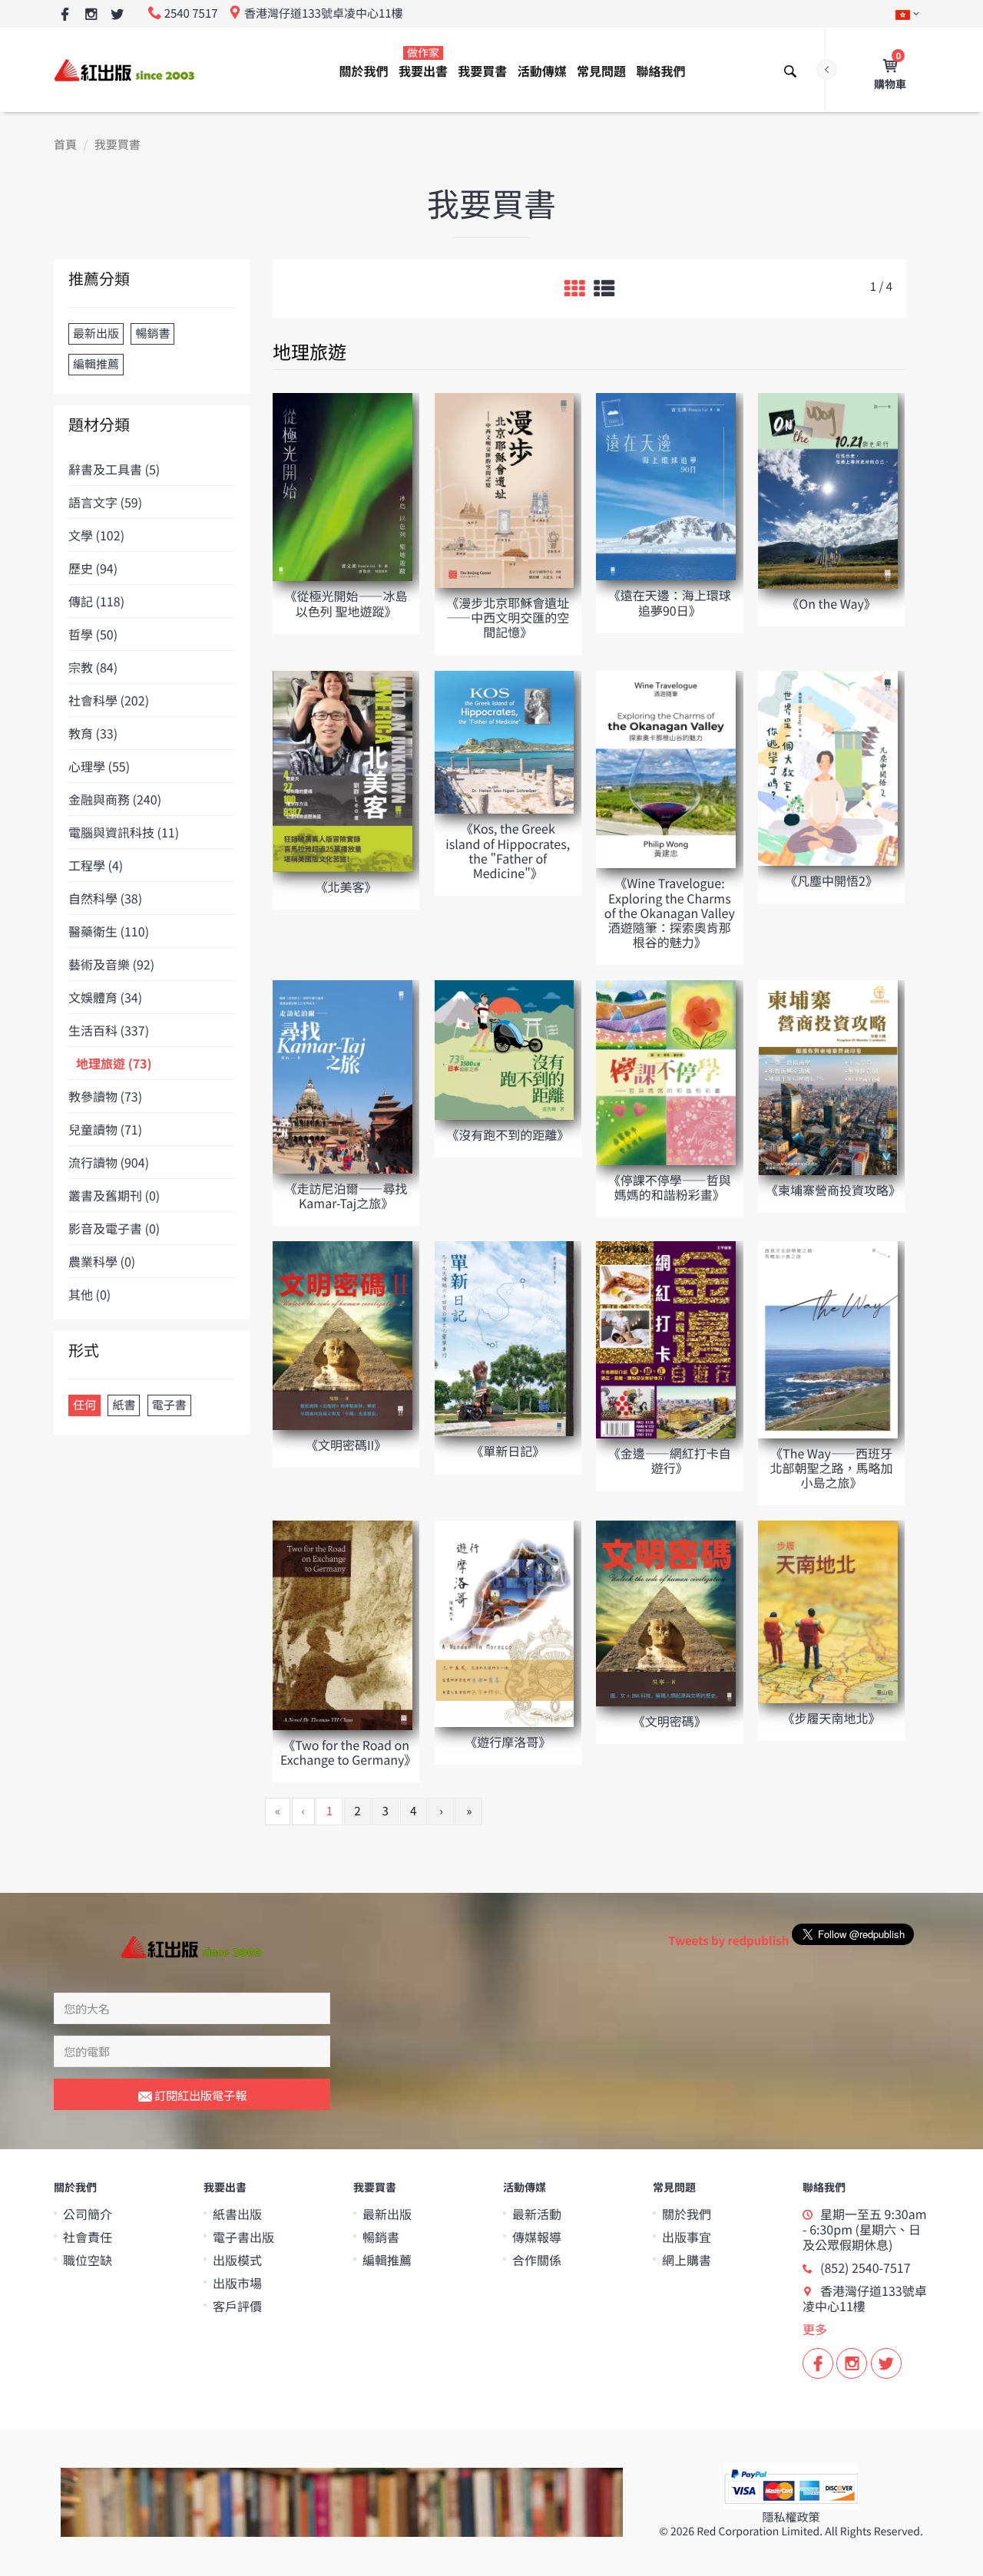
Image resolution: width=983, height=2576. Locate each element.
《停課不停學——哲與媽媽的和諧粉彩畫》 (670, 1187)
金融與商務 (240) (115, 799)
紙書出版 (237, 2214)
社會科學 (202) (109, 700)
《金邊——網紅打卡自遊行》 (670, 1460)
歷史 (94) (93, 568)
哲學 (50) (93, 634)
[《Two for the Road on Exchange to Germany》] (343, 1625)
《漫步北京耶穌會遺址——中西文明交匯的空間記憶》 (508, 617)
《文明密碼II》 (346, 1445)
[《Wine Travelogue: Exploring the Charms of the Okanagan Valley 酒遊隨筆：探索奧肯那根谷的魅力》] (666, 769)
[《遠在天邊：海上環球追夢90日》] (666, 485)
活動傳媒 (542, 71)
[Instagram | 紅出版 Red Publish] (91, 15)
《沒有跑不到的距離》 (508, 1134)
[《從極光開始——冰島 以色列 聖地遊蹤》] (343, 486)
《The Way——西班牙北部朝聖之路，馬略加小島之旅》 (831, 1468)
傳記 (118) (96, 601)
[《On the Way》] (828, 490)
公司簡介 (88, 2214)
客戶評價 (237, 2306)
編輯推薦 (387, 2260)
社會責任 (88, 2237)
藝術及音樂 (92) (111, 964)
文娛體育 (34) (105, 997)
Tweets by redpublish (728, 1941)
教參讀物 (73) (105, 1096)
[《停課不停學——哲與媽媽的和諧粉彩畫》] (666, 1072)
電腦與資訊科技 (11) (124, 832)
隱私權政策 (791, 2517)
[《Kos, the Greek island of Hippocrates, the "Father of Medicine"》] (505, 741)
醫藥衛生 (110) (109, 931)
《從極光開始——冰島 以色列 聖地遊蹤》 (346, 603)
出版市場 (237, 2283)
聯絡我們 (660, 71)
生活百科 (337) (109, 1030)
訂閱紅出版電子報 (199, 2095)
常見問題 (601, 71)
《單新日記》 (508, 1451)
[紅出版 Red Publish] (125, 69)
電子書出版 (243, 2237)
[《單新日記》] (505, 1338)
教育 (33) (93, 733)
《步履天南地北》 (831, 1718)
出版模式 (237, 2260)
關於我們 (364, 71)
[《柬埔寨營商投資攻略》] (828, 1077)
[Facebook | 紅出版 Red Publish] (65, 15)
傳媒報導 (537, 2237)
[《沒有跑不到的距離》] (505, 1049)
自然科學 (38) (105, 898)
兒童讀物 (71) (105, 1129)
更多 (815, 2329)
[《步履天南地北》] (828, 1611)
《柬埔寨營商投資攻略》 (833, 1190)
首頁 (65, 145)
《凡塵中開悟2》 (831, 880)
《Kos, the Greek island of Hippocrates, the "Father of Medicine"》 (508, 850)
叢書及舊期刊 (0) (114, 1195)
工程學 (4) (96, 865)
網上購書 (687, 2260)
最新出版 (387, 2214)
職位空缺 (88, 2260)
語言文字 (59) (105, 502)
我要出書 (423, 63)
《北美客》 (346, 887)
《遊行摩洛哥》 (508, 1742)
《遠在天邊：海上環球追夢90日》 (670, 602)
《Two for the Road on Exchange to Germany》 (348, 1752)
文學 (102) (96, 535)
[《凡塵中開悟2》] (828, 767)
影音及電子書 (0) (114, 1228)
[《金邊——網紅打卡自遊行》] (666, 1339)
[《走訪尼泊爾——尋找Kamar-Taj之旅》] (343, 1076)
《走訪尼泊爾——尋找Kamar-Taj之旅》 (346, 1196)
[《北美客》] (343, 770)
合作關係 (537, 2260)
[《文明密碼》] (666, 1612)
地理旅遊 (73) (114, 1063)
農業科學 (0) (102, 1261)
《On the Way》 (831, 603)
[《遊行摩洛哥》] (505, 1623)
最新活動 (537, 2214)
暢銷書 (381, 2237)
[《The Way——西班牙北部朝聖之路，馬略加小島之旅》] (828, 1339)
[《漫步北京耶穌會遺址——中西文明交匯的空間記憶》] (505, 489)
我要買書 (482, 71)
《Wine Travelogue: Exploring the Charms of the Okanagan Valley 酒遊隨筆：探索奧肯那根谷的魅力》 (670, 912)
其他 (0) (89, 1294)
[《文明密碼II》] (343, 1334)
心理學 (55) (99, 766)
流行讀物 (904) (109, 1162)
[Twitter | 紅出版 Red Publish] (117, 15)
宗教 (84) (93, 667)
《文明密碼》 (670, 1721)
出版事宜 (687, 2237)
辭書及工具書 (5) (114, 469)
